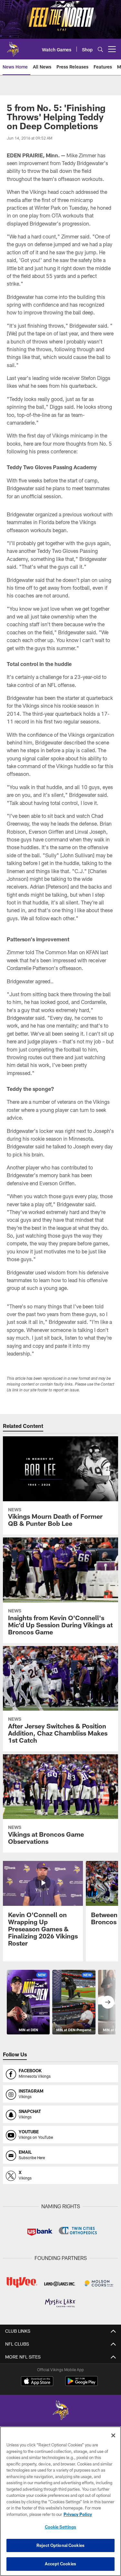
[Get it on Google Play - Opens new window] (81, 2384)
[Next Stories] (108, 2002)
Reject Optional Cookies (60, 2545)
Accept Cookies (60, 2564)
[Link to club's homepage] (13, 47)
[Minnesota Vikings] (61, 2411)
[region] (60, 2501)
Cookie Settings (61, 2527)
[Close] (113, 2435)
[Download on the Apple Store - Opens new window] (37, 2382)
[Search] (100, 49)
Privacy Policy (78, 2514)
